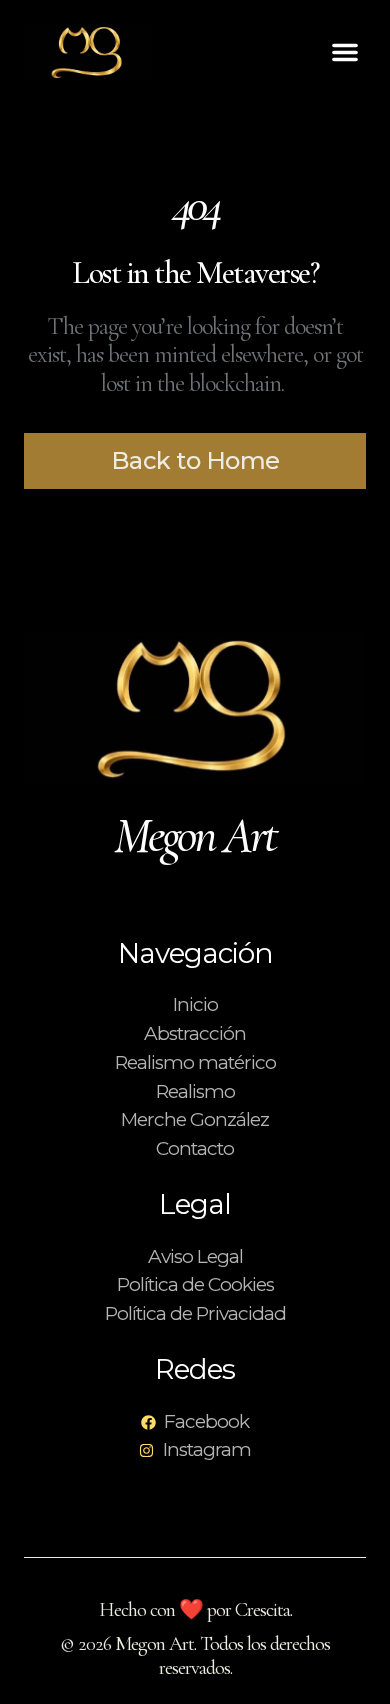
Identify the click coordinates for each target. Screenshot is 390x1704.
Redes (195, 1369)
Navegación (195, 953)
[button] (345, 52)
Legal (195, 1204)
